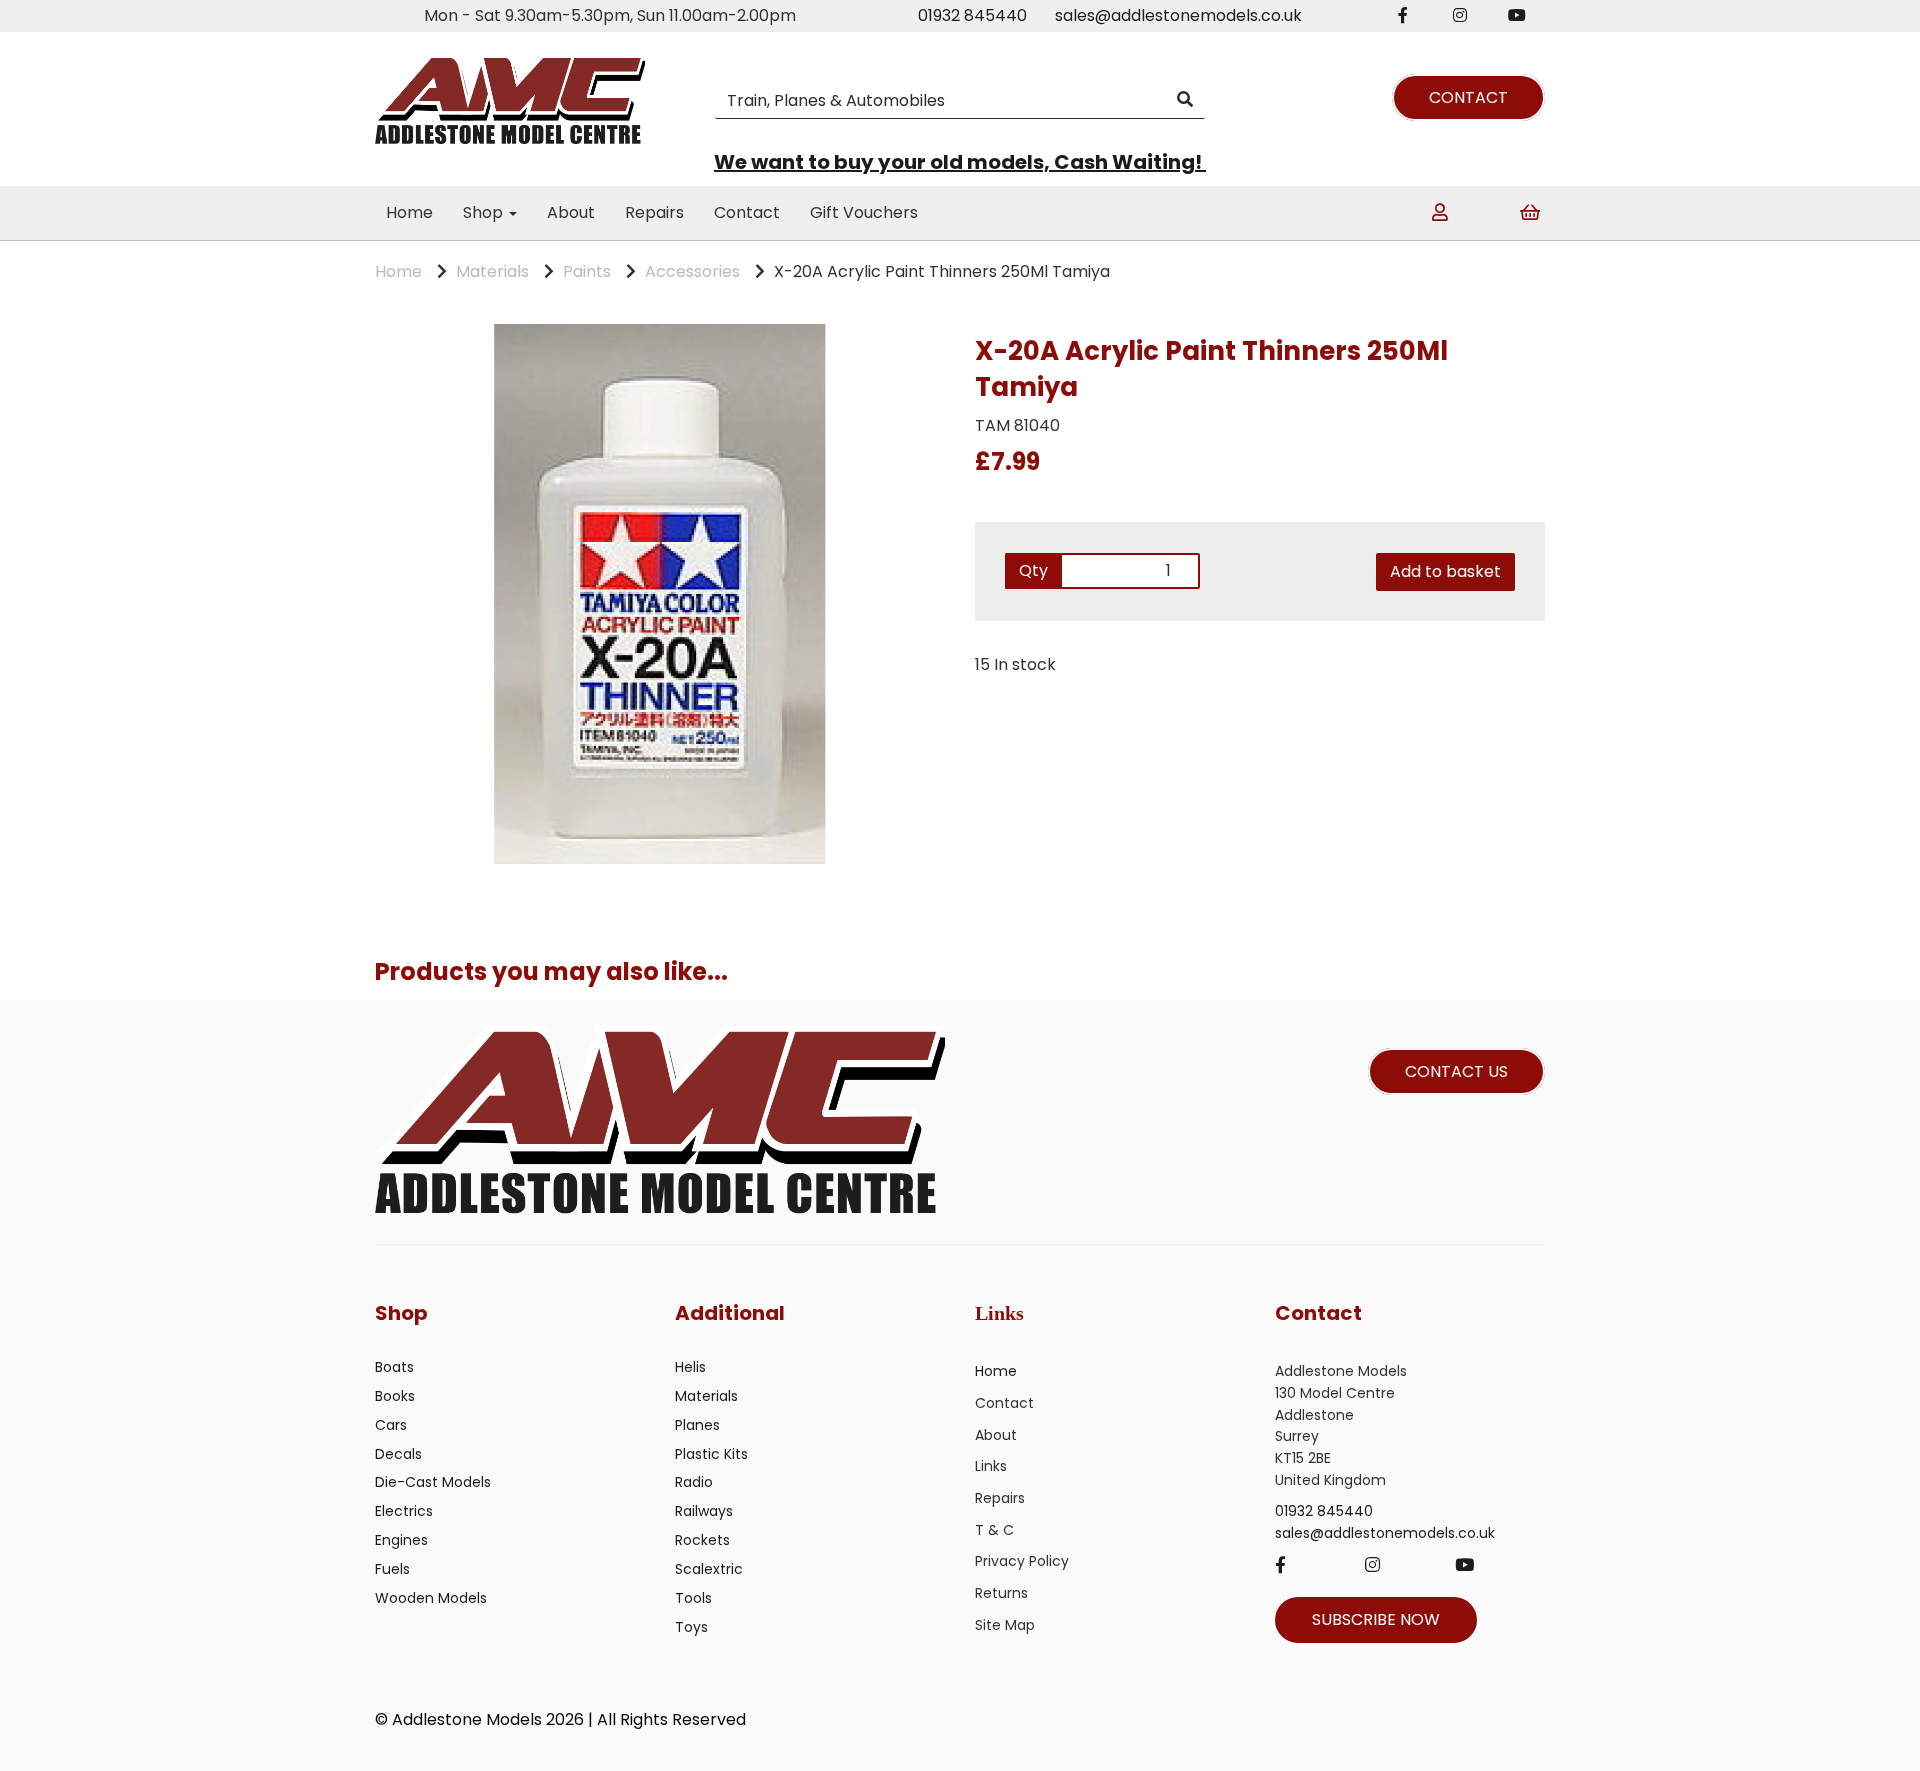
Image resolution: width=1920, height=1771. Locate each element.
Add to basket (1445, 571)
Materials (492, 271)
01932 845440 (972, 15)
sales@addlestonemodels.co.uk (1178, 15)
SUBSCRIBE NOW (1376, 1619)
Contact (747, 212)
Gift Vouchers (864, 212)
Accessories (692, 271)
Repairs (654, 212)
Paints (587, 271)
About (571, 212)
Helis (690, 1367)
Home (409, 212)
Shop (485, 212)
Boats (394, 1367)
